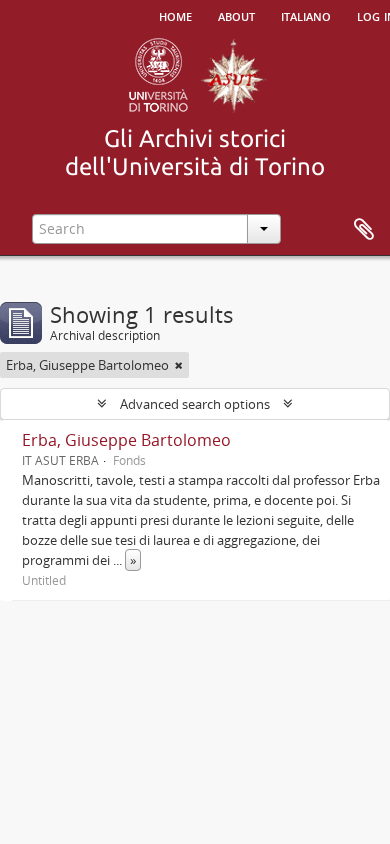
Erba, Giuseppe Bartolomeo (126, 440)
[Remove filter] (179, 365)
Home (175, 15)
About (236, 15)
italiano (306, 15)
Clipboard (364, 230)
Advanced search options (195, 404)
